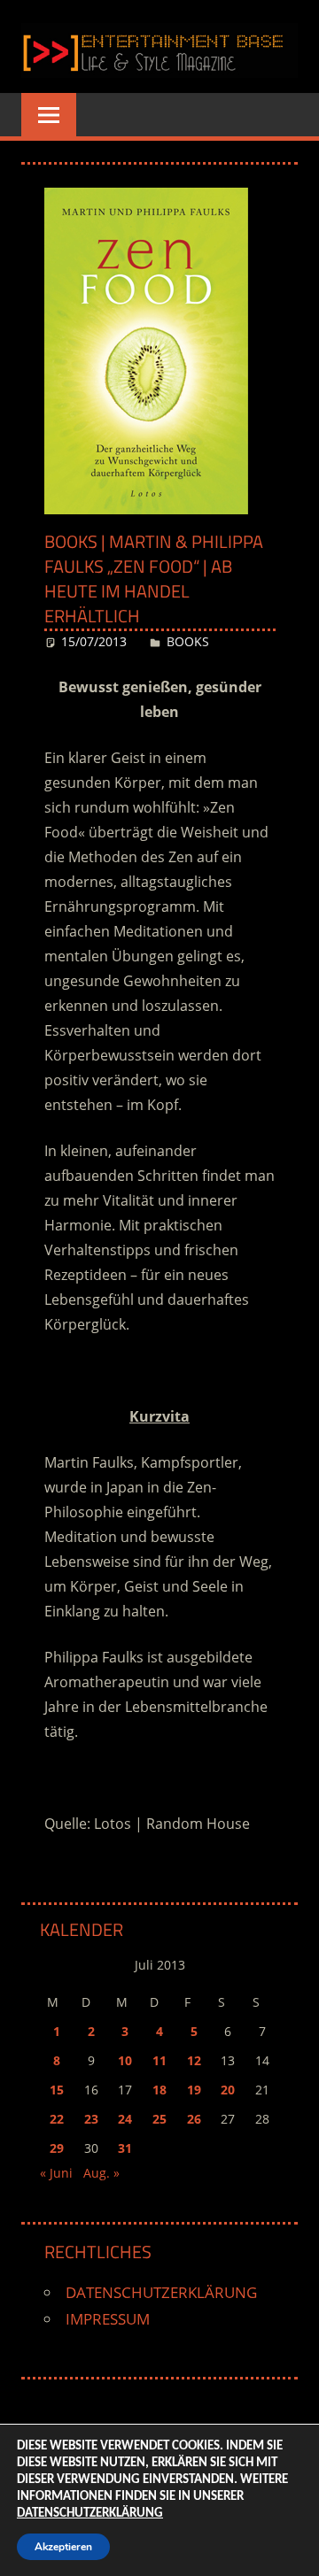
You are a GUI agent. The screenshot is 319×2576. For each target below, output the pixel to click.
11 (159, 2060)
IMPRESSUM (108, 2319)
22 (57, 2119)
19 (194, 2090)
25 (159, 2119)
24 (125, 2119)
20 (228, 2090)
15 (57, 2090)
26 (194, 2119)
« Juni (56, 2173)
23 (91, 2119)
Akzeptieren (63, 2547)
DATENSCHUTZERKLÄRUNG (161, 2292)
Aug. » (101, 2173)
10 (125, 2060)
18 (159, 2090)
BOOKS (188, 641)
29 (57, 2148)
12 (194, 2060)
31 (125, 2148)
